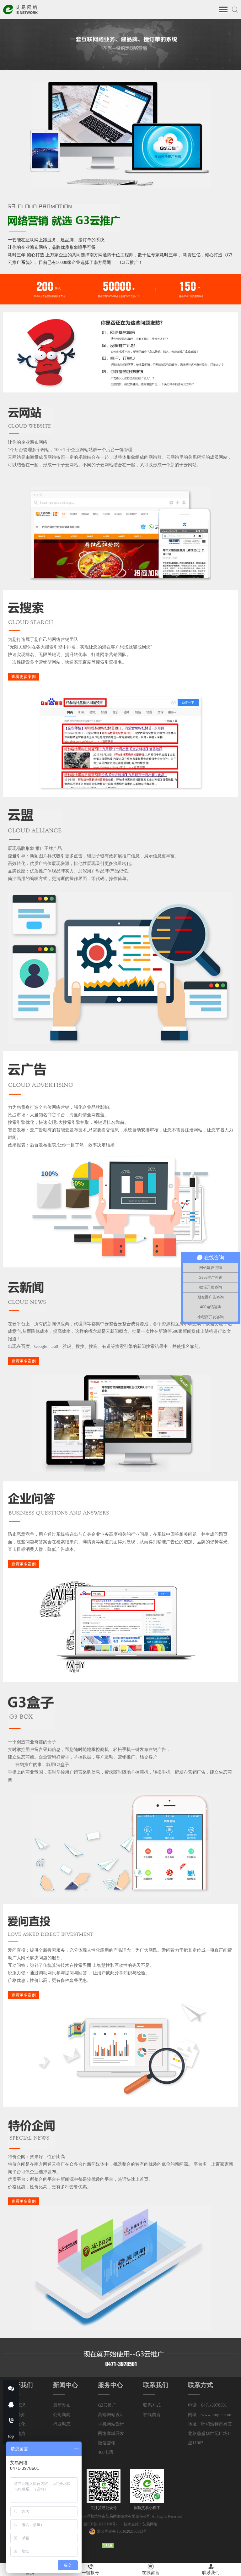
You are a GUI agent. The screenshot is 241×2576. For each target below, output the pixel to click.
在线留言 (152, 2415)
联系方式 (152, 2405)
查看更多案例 (24, 677)
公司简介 (17, 2415)
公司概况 (17, 2405)
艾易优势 (17, 2434)
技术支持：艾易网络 (141, 2524)
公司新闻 (62, 2415)
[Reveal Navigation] (223, 10)
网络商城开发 (111, 2434)
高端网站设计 (111, 2415)
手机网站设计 (111, 2424)
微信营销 (107, 2443)
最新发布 (62, 2405)
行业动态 (62, 2424)
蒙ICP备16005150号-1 (102, 2524)
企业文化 (17, 2424)
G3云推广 (107, 2405)
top (11, 2436)
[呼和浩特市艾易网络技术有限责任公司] (20, 12)
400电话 (106, 2452)
